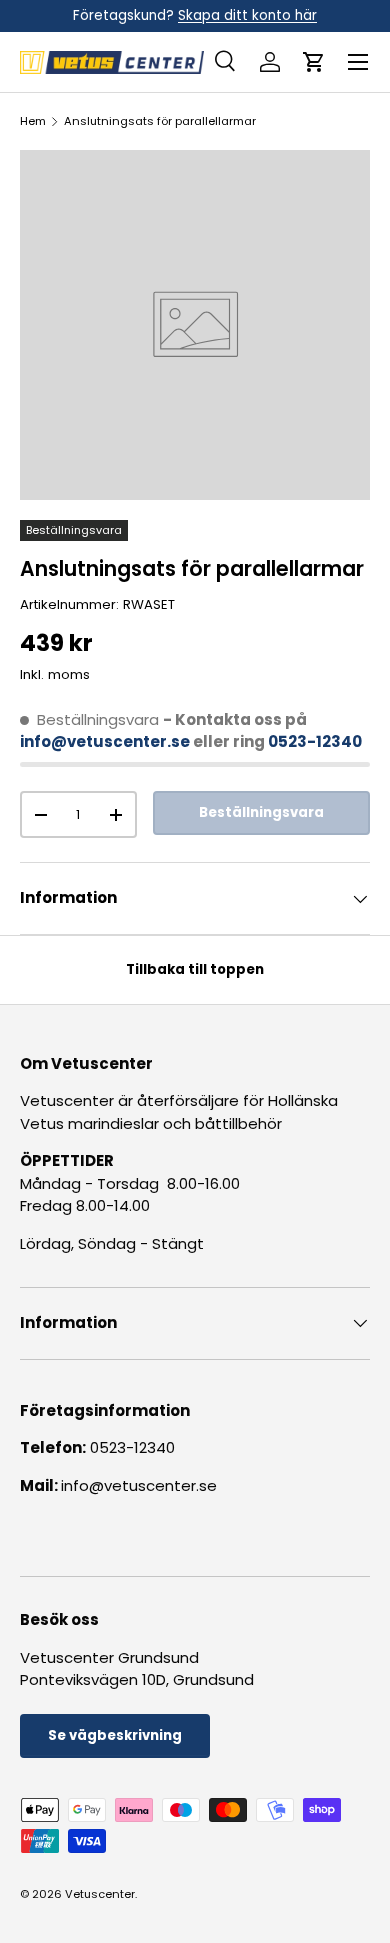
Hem (33, 121)
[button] (314, 62)
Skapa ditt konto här (247, 15)
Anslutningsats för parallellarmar (160, 121)
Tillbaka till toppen (195, 969)
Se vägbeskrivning (115, 1735)
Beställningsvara (261, 812)
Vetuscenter (100, 1894)
